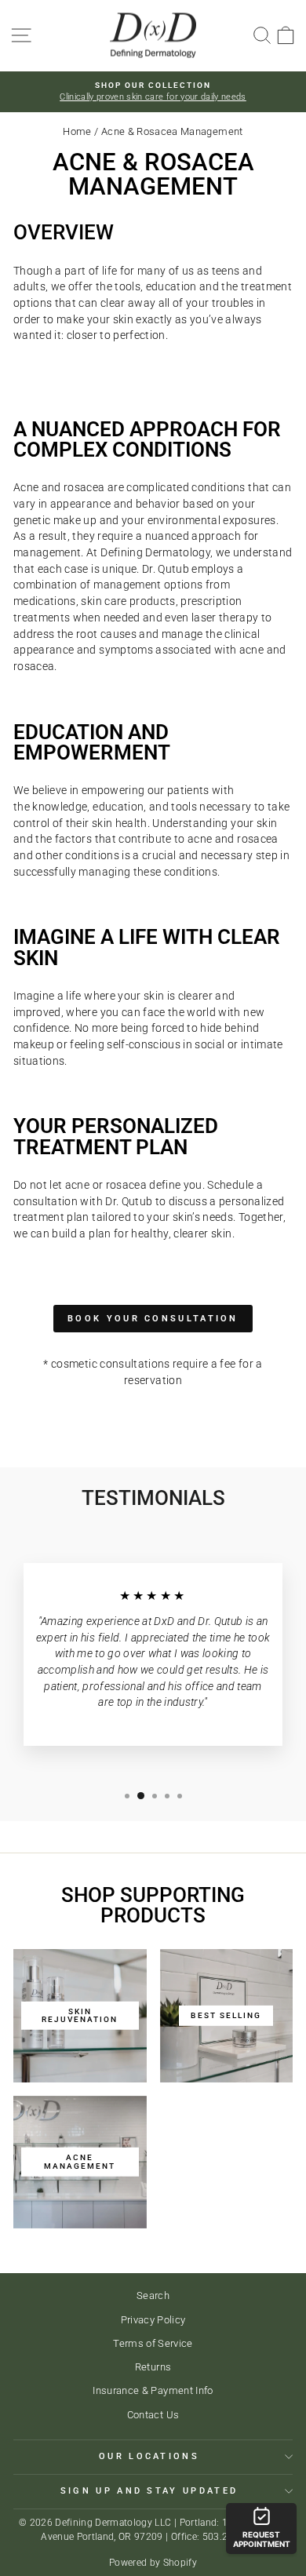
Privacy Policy (153, 2320)
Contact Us (153, 2415)
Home (77, 131)
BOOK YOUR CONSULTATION (153, 1319)
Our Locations (149, 2456)
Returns (153, 2367)
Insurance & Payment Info (153, 2390)
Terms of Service (153, 2343)
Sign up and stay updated (149, 2491)
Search (153, 2295)
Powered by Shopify (153, 2563)
